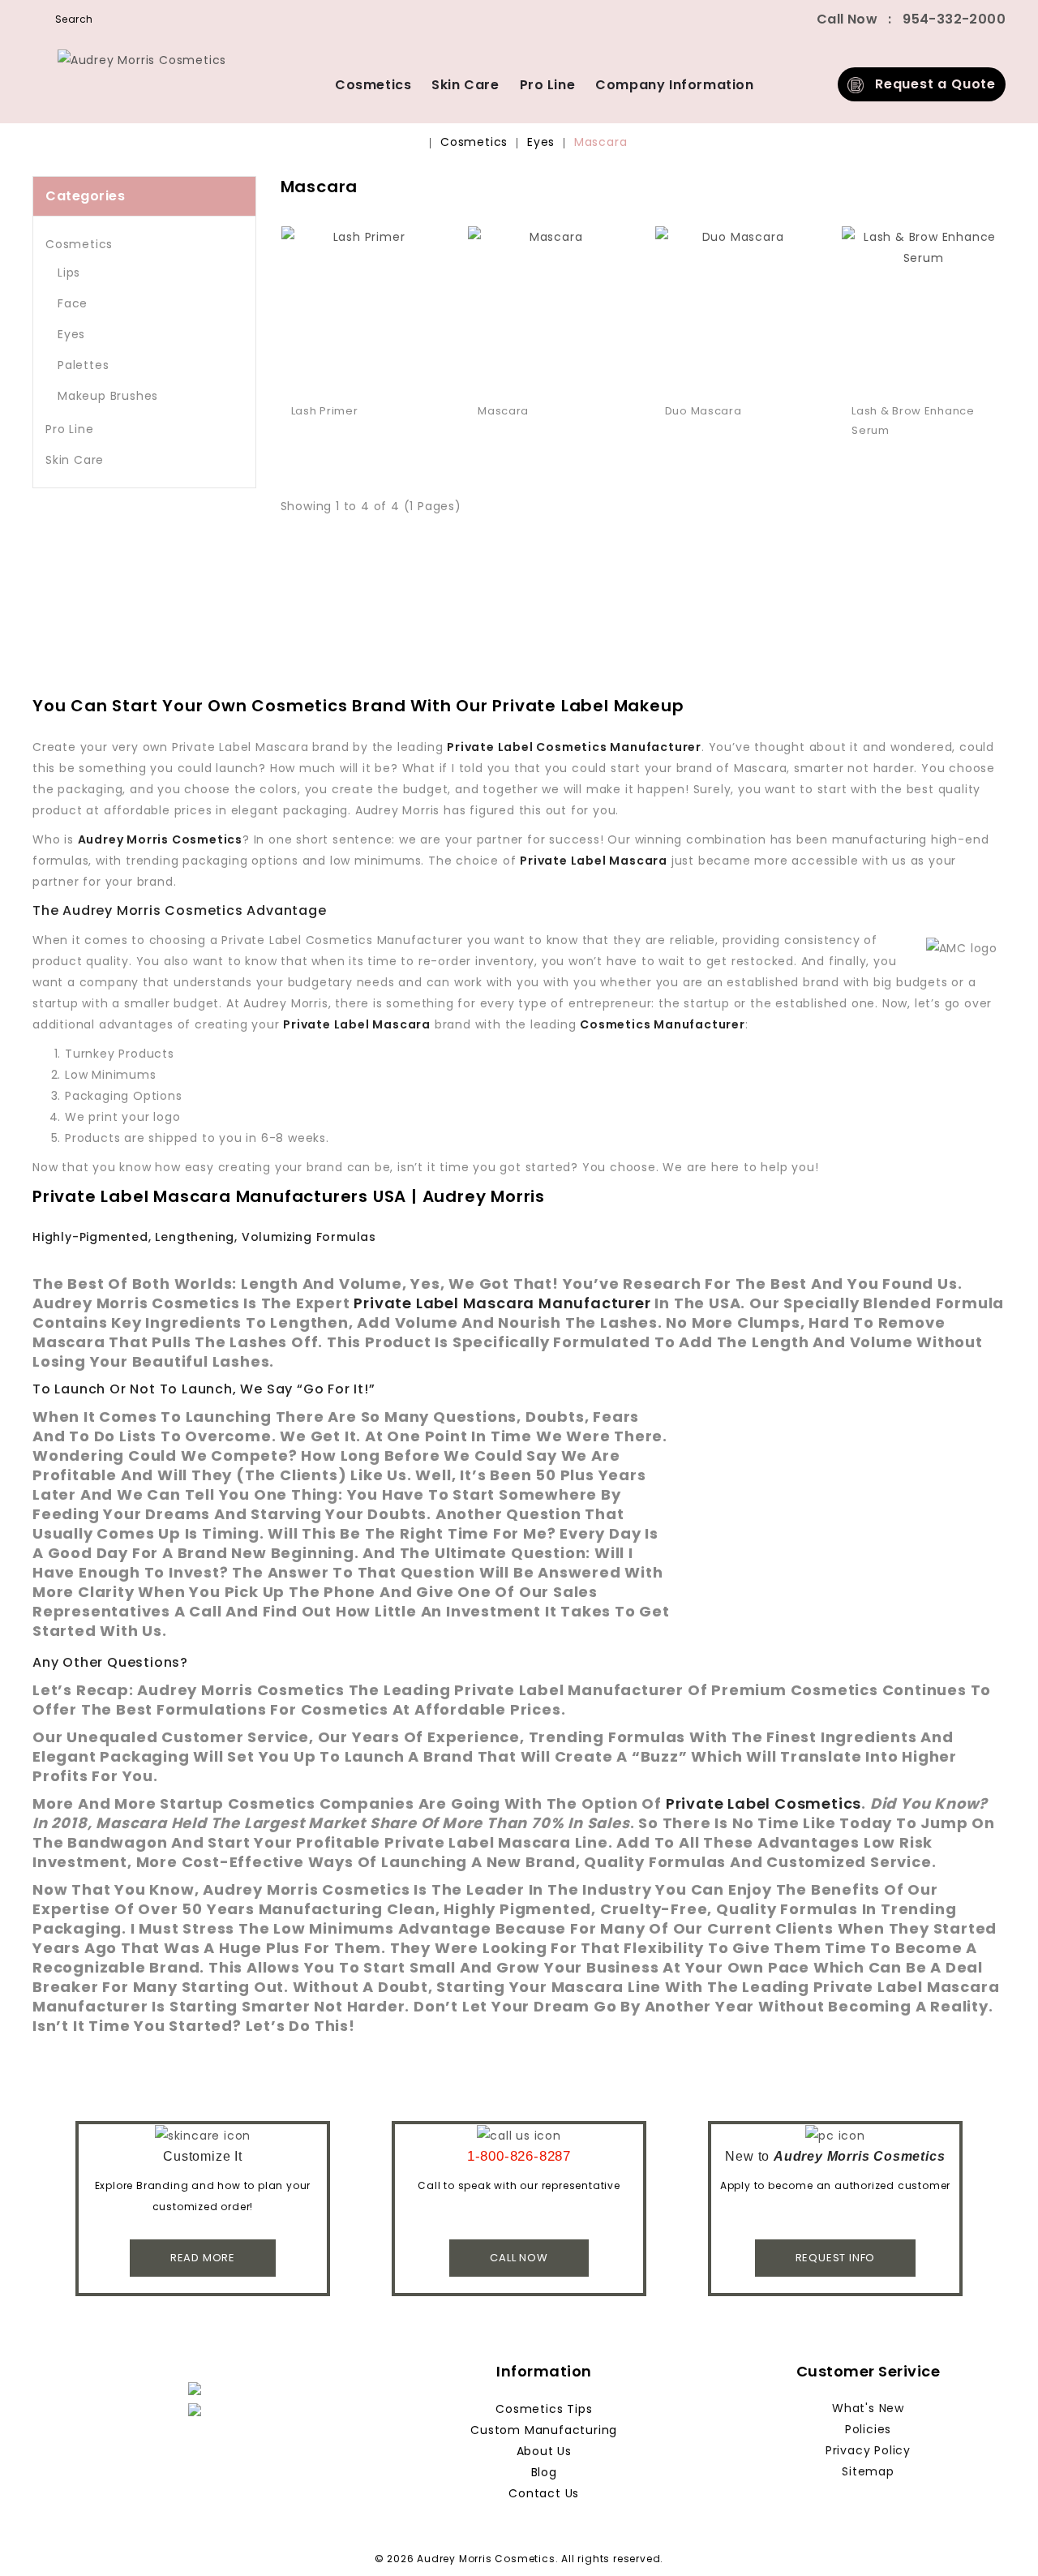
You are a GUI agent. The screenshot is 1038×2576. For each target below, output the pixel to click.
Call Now (519, 2258)
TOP (1002, 2540)
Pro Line (548, 85)
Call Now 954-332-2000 (911, 19)
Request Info (836, 2258)
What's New (868, 2408)
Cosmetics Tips (544, 2409)
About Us (544, 2451)
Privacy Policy (868, 2450)
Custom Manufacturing (544, 2430)
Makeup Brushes (108, 396)
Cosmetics (373, 85)
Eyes (541, 142)
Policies (868, 2429)
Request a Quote (930, 84)
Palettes (83, 365)
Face (73, 303)
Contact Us (544, 2493)
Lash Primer (325, 411)
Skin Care (465, 85)
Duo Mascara (703, 411)
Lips (69, 273)
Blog (544, 2472)
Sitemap (868, 2471)
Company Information (674, 85)
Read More (203, 2258)
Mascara (601, 142)
